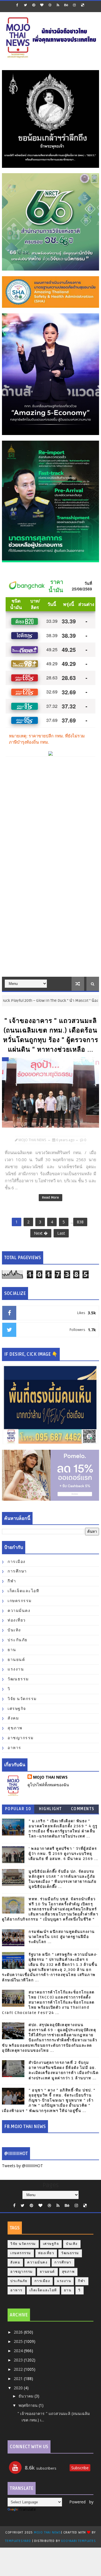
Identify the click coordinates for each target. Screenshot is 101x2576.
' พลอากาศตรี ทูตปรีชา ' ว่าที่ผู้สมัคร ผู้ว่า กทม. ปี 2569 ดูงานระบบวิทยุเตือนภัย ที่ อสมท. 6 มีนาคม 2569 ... (63, 1854)
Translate (27, 2509)
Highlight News (50, 1810)
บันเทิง (14, 1630)
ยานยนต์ (16, 1660)
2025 (19, 2341)
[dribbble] (50, 5)
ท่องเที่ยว (17, 1620)
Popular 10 (18, 1809)
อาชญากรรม (21, 1738)
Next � (41, 1233)
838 (80, 1222)
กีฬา (12, 1581)
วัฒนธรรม (18, 1679)
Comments (83, 1809)
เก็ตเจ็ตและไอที (23, 1591)
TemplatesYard (18, 2541)
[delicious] (82, 5)
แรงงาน (16, 1669)
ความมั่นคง (19, 1611)
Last (61, 1233)
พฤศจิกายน (29, 2405)
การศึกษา (17, 1571)
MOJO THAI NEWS (50, 1777)
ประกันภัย (18, 1640)
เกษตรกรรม (20, 1601)
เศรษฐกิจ (17, 1709)
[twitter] (26, 5)
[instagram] (74, 5)
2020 (19, 2388)
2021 (19, 2378)
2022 (19, 2369)
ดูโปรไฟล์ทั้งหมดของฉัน (48, 1785)
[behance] (66, 5)
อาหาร (14, 1748)
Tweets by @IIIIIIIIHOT (22, 2166)
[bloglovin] (42, 5)
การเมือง (17, 1562)
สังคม (13, 1718)
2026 (19, 2332)
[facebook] (17, 5)
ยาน (12, 1650)
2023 (19, 2360)
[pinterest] (34, 5)
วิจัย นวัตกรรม (22, 1699)
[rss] (58, 5)
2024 (19, 2351)
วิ (9, 1689)
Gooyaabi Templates (78, 2541)
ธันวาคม (27, 2396)
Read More (50, 1198)
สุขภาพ (15, 1728)
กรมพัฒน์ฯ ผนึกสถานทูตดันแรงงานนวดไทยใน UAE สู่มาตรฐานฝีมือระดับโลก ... (62, 1937)
